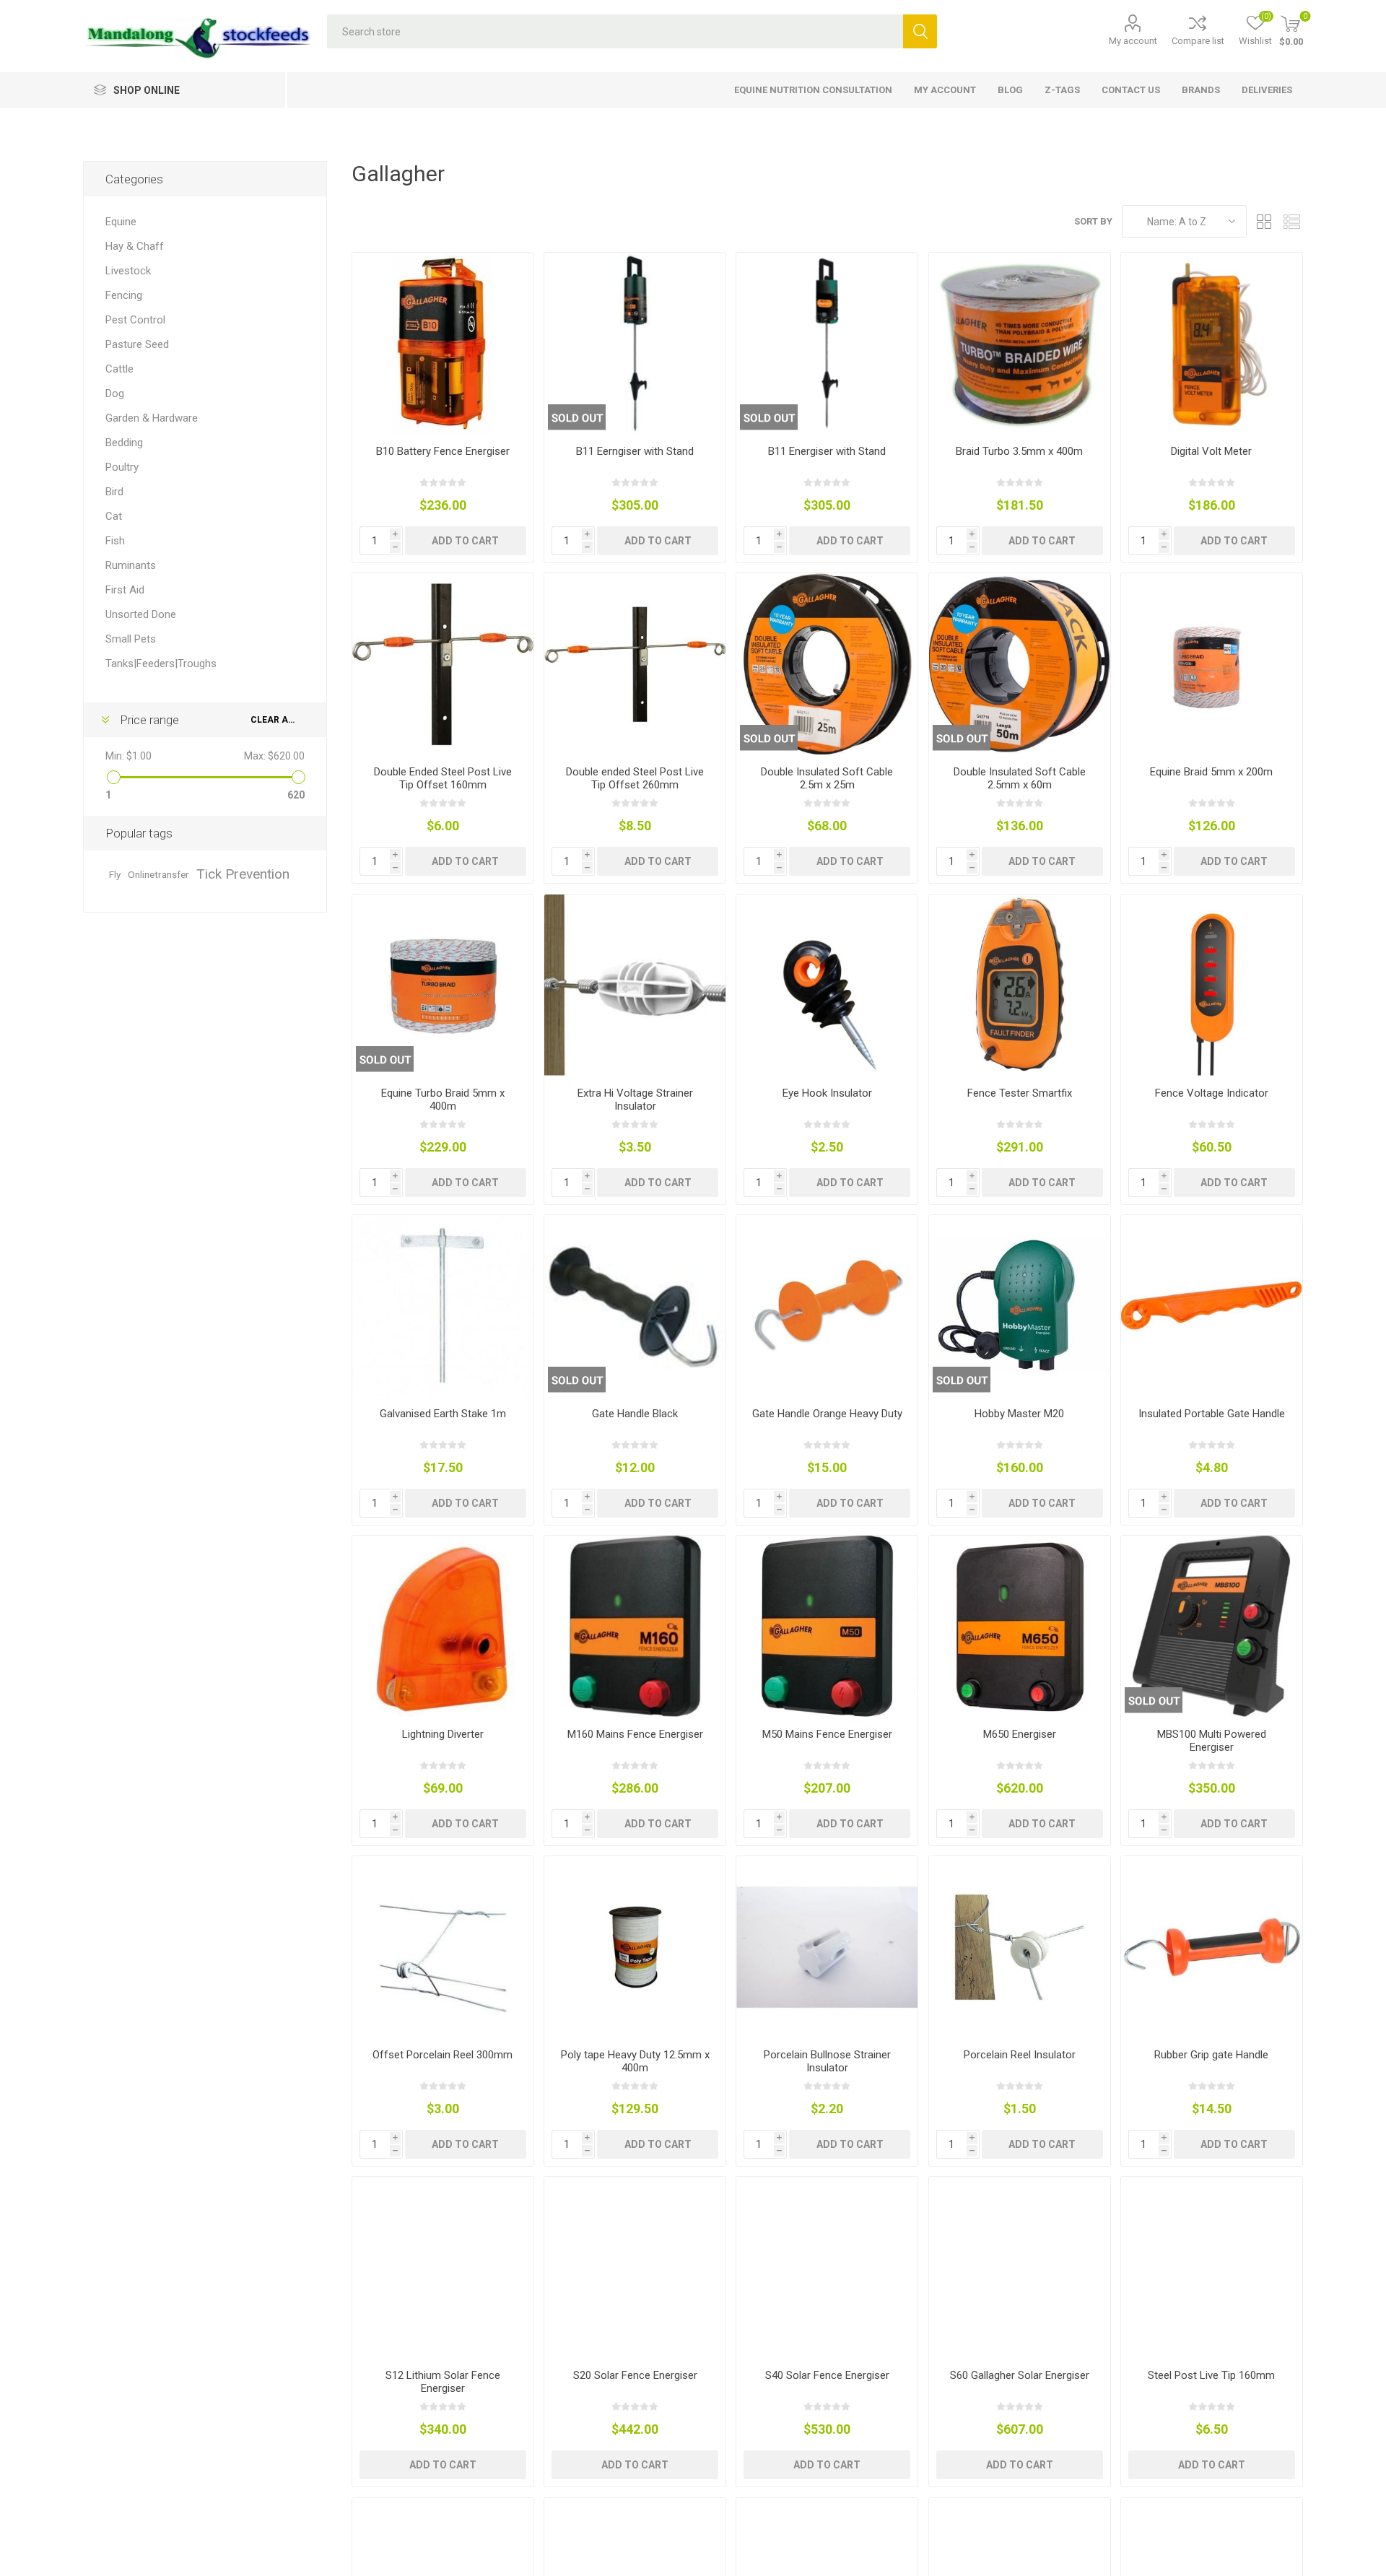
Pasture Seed (137, 344)
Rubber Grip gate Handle (1211, 2055)
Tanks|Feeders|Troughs (161, 663)
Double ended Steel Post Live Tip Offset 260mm (635, 778)
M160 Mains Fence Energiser (635, 1734)
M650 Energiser (1020, 1734)
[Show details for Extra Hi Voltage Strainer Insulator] (635, 985)
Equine (121, 222)
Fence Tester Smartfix (1020, 1093)
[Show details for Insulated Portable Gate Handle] (1212, 1306)
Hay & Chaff (135, 246)
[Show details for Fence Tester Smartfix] (1020, 985)
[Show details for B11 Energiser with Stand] (827, 343)
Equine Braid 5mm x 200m (1211, 772)
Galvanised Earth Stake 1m (443, 1414)
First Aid (125, 590)
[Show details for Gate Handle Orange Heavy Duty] (827, 1306)
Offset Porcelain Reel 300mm (443, 2055)
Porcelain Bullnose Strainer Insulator (827, 2061)
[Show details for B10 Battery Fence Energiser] (443, 343)
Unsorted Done (141, 614)
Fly (115, 874)
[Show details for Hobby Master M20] (1020, 1306)
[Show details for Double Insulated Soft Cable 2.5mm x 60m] (1020, 664)
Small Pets (131, 639)
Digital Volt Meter (1211, 451)
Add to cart (465, 541)
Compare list (1198, 41)
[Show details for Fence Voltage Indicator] (1212, 985)
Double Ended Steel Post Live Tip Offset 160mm (443, 778)
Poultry (122, 467)
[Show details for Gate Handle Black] (635, 1306)
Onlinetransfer (158, 874)
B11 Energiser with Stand (827, 451)
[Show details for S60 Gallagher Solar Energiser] (1020, 2267)
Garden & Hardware (152, 418)
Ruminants (131, 565)
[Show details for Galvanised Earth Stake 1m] (443, 1306)
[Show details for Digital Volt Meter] (1212, 343)
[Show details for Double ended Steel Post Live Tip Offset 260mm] (635, 664)
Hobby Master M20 (1019, 1414)
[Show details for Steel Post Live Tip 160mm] (1212, 2267)
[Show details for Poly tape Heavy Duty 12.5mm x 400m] (635, 1947)
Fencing (124, 295)
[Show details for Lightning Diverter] (443, 1626)
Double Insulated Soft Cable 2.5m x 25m (827, 778)
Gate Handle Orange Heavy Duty (827, 1414)
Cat (114, 516)
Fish (115, 541)
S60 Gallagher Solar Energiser (1020, 2375)
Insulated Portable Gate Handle (1212, 1414)
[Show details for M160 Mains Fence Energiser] (635, 1626)
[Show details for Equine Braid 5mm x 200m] (1212, 664)
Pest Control (135, 320)
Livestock (128, 271)
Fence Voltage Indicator (1212, 1093)
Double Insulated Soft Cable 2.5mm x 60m (1020, 778)
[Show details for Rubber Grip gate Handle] (1212, 1947)
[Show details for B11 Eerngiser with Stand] (635, 343)
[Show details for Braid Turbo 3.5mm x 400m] (1020, 343)
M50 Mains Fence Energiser (827, 1734)
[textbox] (615, 31)
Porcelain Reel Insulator (1020, 2055)
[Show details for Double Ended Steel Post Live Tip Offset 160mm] (443, 664)
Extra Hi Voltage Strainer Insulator (635, 1100)
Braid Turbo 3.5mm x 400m (1019, 451)
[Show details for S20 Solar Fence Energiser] (635, 2267)
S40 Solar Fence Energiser (827, 2375)
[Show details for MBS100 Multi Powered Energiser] (1212, 1626)
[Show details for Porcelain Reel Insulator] (1020, 1947)
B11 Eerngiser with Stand (635, 451)
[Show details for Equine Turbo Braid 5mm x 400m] (443, 985)
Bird (114, 492)
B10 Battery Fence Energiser (443, 451)
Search (920, 31)
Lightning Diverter (443, 1734)
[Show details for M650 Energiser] (1020, 1626)
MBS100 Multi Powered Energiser (1212, 1741)
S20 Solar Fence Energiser (635, 2375)
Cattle (119, 369)
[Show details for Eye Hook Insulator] (827, 985)
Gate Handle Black (635, 1414)
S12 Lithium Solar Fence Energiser (443, 2382)
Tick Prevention (243, 874)
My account (1133, 41)
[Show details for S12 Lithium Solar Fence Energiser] (443, 2267)
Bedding (124, 443)
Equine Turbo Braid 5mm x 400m (443, 1100)
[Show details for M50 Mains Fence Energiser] (827, 1626)
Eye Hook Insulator (827, 1093)
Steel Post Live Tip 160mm (1211, 2375)
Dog (115, 393)
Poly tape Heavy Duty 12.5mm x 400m (635, 2061)
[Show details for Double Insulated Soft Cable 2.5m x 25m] (827, 664)
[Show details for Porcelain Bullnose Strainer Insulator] (827, 1947)
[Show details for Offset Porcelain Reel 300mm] (443, 1947)
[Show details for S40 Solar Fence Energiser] (827, 2267)
